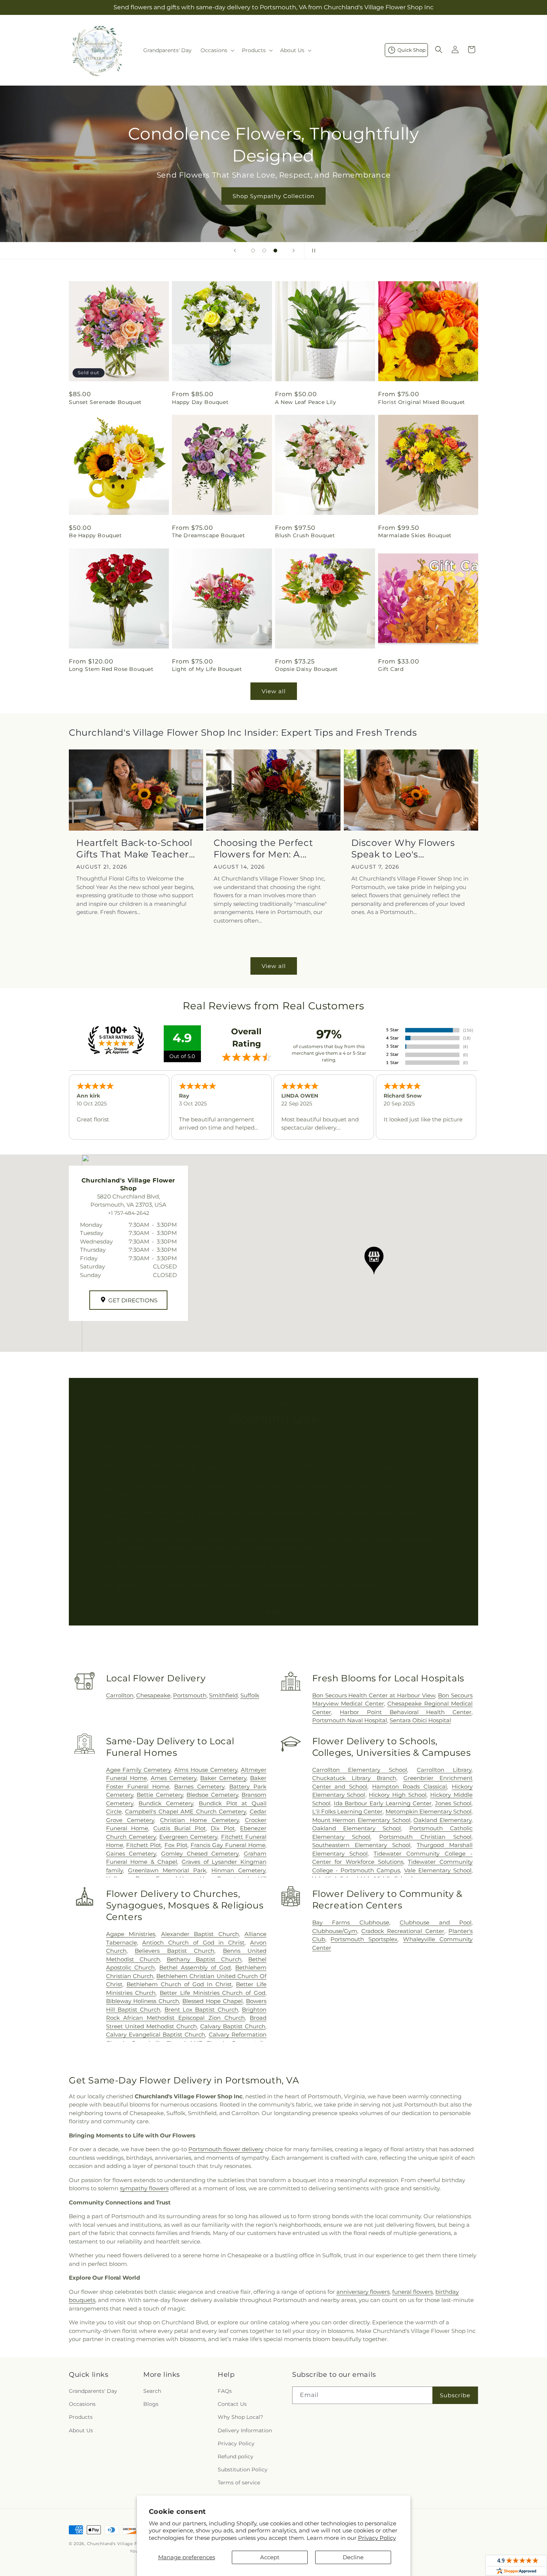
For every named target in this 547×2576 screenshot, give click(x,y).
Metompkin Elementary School (428, 1811)
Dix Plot (223, 1828)
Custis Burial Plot (180, 1828)
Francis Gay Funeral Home (228, 1845)
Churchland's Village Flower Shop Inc (129, 2544)
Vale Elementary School (438, 1870)
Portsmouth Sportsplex (364, 1939)
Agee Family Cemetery (139, 1770)
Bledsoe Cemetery (212, 1795)
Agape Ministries (131, 1934)
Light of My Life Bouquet (207, 669)
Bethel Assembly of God (195, 1967)
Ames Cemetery (174, 1778)
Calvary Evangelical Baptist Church (156, 2034)
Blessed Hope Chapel (212, 2001)
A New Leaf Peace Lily (306, 402)
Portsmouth (190, 1695)
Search (152, 2391)
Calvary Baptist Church (233, 2026)
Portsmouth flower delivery (226, 2149)
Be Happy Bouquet (95, 535)
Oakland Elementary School (357, 1828)
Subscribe (455, 2395)
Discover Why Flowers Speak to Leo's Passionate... (403, 849)
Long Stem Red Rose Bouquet (111, 669)
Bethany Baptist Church (204, 1959)
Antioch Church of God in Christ (193, 1943)
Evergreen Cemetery (188, 1837)
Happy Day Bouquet (200, 402)
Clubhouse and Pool (436, 1922)
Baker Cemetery (223, 1778)
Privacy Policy (377, 2538)
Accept (270, 2557)
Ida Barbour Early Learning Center (383, 1803)
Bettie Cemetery (160, 1795)
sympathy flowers (144, 2188)
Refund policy (236, 2456)
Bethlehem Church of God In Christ (179, 1984)
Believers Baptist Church (175, 1951)
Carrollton (120, 1695)
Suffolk (250, 1695)
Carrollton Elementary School (360, 1770)
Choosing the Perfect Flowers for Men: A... (263, 848)
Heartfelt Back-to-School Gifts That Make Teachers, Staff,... (136, 849)
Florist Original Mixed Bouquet (422, 402)
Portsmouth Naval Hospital (350, 1720)
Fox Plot (176, 1845)
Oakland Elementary (442, 1820)
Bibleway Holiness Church (143, 2001)
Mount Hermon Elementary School (361, 1820)
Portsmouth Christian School (425, 1837)
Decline (353, 2557)
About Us (81, 2430)
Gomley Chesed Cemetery (200, 1854)
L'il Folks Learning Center (348, 1811)
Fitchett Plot (144, 1845)
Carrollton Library (444, 1770)
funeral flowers (412, 2292)
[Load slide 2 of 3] (264, 251)
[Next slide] (294, 251)
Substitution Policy (243, 2470)
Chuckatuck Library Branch (354, 1778)
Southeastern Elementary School (361, 1845)
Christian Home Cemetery (199, 1820)
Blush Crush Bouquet (305, 535)
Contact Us (232, 2404)
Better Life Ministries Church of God (212, 1993)
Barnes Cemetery (199, 1787)
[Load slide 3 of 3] (275, 251)
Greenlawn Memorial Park (167, 1870)
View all (274, 691)
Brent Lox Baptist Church (201, 2010)
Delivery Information (245, 2430)
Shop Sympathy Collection (273, 196)
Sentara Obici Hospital (420, 1720)
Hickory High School (398, 1795)
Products (81, 2417)
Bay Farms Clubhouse (351, 1922)
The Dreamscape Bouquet (208, 535)
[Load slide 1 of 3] (253, 251)
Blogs (151, 2404)
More (274, 1611)
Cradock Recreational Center (403, 1931)
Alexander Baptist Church (200, 1934)
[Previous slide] (235, 251)
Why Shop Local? (240, 2417)
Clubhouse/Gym (335, 1931)
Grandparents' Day (93, 2391)
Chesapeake (153, 1695)
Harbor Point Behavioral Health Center (406, 1712)
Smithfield (223, 1695)
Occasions (82, 2404)
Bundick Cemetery (166, 1803)
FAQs (225, 2391)
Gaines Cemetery (131, 1854)
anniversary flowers (363, 2292)
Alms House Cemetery (206, 1770)
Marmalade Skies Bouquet (415, 535)
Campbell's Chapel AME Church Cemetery (185, 1811)
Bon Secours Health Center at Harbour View (374, 1695)
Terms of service (239, 2483)
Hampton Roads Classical (410, 1787)
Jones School (453, 1803)
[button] (217, 50)
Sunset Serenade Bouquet (105, 402)
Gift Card (391, 669)
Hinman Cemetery (238, 1870)
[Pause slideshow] (312, 251)
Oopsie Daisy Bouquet (306, 669)
